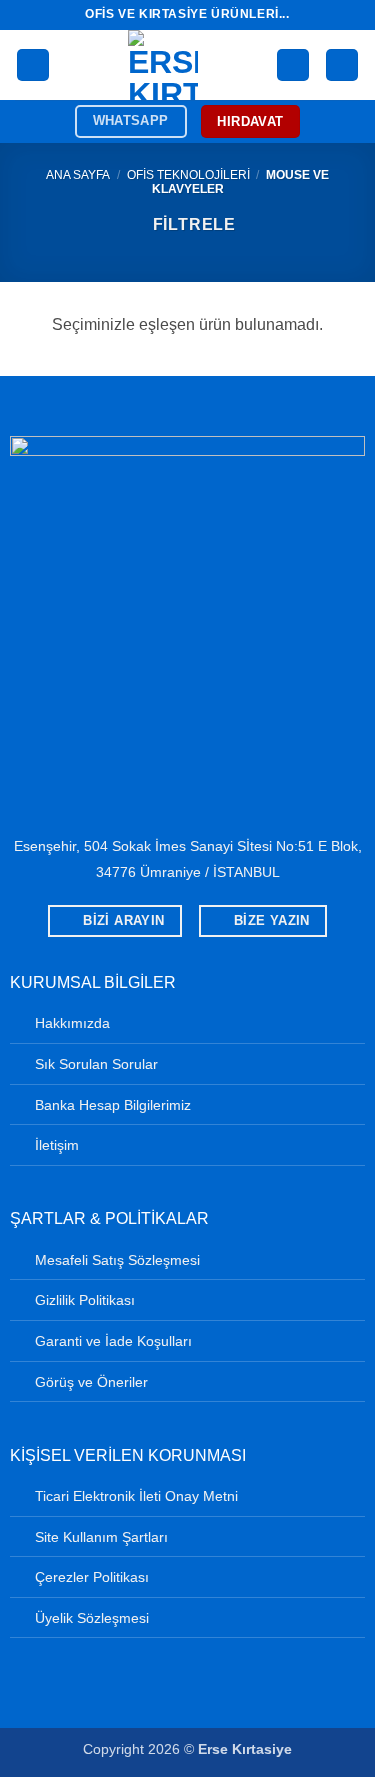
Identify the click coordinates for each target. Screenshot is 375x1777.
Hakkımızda (72, 1023)
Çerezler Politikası (92, 1577)
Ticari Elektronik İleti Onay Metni (136, 1496)
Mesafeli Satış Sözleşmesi (117, 1260)
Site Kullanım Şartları (101, 1537)
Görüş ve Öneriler (91, 1382)
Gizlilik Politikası (85, 1300)
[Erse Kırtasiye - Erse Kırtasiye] (163, 65)
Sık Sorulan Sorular (96, 1064)
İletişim (57, 1145)
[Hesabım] (293, 65)
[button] (33, 65)
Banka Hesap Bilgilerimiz (113, 1105)
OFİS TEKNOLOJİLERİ (188, 175)
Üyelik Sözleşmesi (92, 1618)
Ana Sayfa (78, 175)
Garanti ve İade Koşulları (113, 1341)
